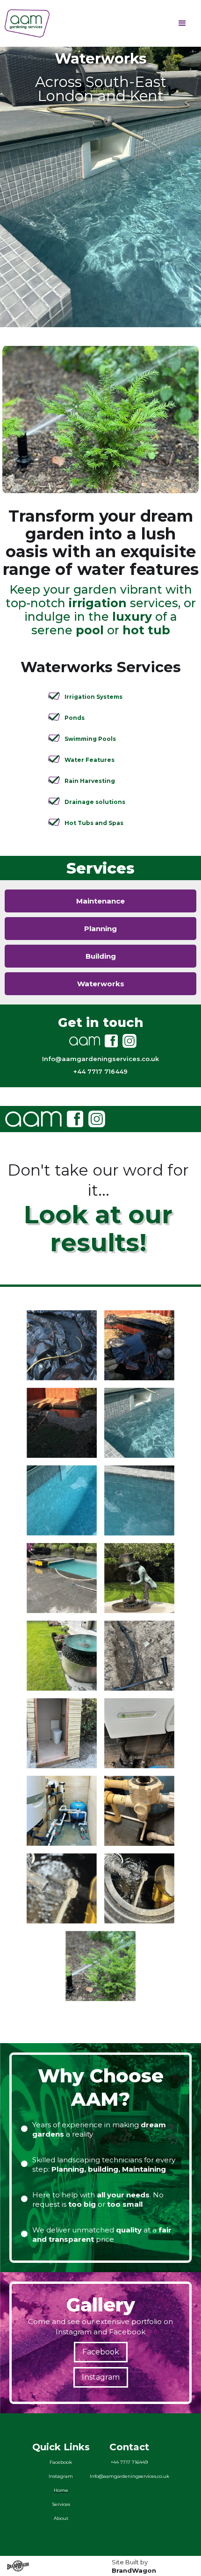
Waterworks (101, 984)
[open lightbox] (62, 1341)
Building (101, 956)
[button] (182, 23)
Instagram (101, 2377)
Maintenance (100, 901)
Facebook (101, 2352)
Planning (100, 929)
